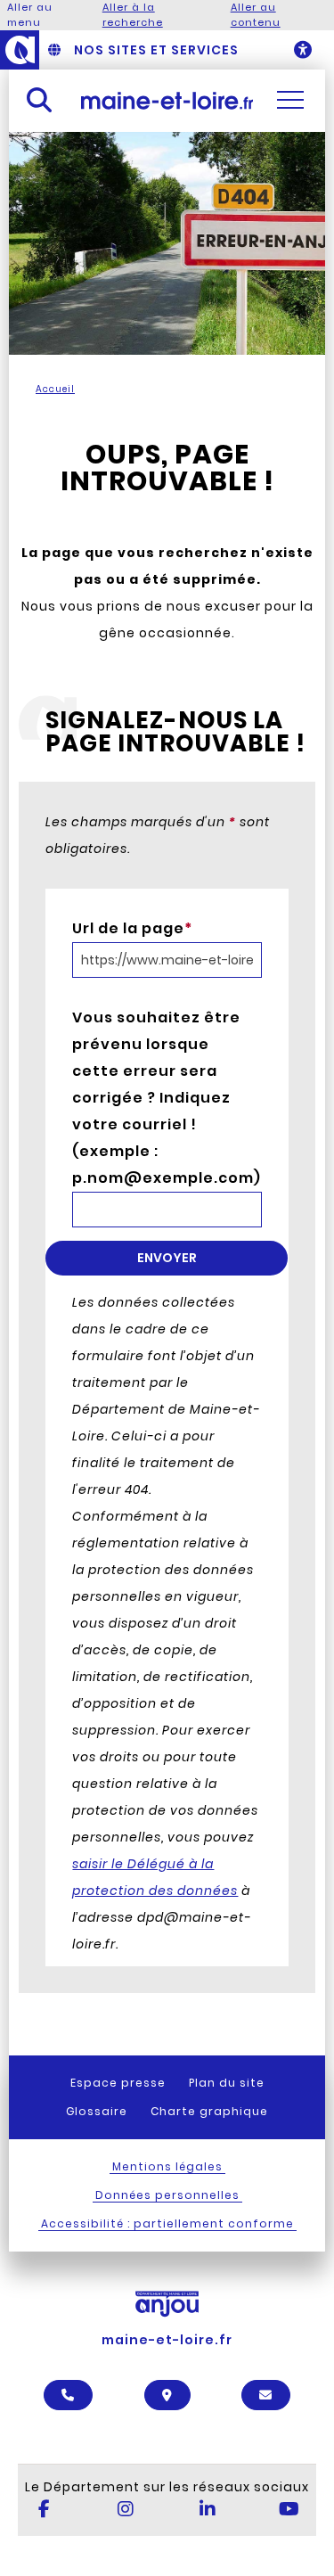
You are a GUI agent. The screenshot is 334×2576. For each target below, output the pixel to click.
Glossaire (97, 2111)
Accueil (55, 389)
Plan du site (227, 2083)
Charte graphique (209, 2111)
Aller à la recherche (133, 15)
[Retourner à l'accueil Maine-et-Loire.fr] (167, 100)
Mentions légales (167, 2166)
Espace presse (118, 2083)
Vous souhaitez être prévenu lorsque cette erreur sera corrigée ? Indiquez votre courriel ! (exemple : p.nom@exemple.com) (159, 1098)
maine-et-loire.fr (167, 2340)
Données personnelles (167, 2195)
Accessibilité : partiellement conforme (167, 2223)
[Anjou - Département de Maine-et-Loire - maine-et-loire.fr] (20, 50)
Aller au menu (30, 15)
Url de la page (132, 928)
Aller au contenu (256, 15)
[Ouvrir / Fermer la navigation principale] (290, 100)
